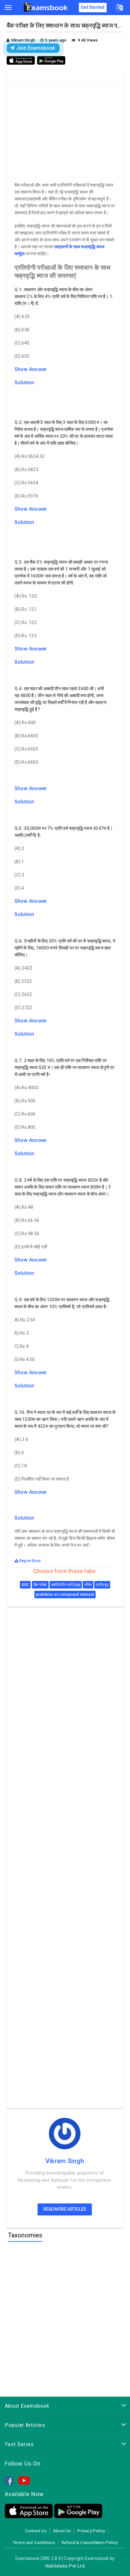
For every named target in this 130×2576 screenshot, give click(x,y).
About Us (62, 2531)
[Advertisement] (66, 131)
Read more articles (65, 2209)
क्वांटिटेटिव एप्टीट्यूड (66, 1585)
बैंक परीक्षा (40, 1585)
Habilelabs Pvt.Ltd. (65, 2566)
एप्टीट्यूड (102, 1585)
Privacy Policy (91, 2531)
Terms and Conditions (34, 2542)
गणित (88, 1585)
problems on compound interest (65, 1595)
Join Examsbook (36, 48)
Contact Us (36, 2531)
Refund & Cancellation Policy (89, 2542)
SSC (25, 1585)
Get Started (93, 7)
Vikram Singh (65, 2161)
